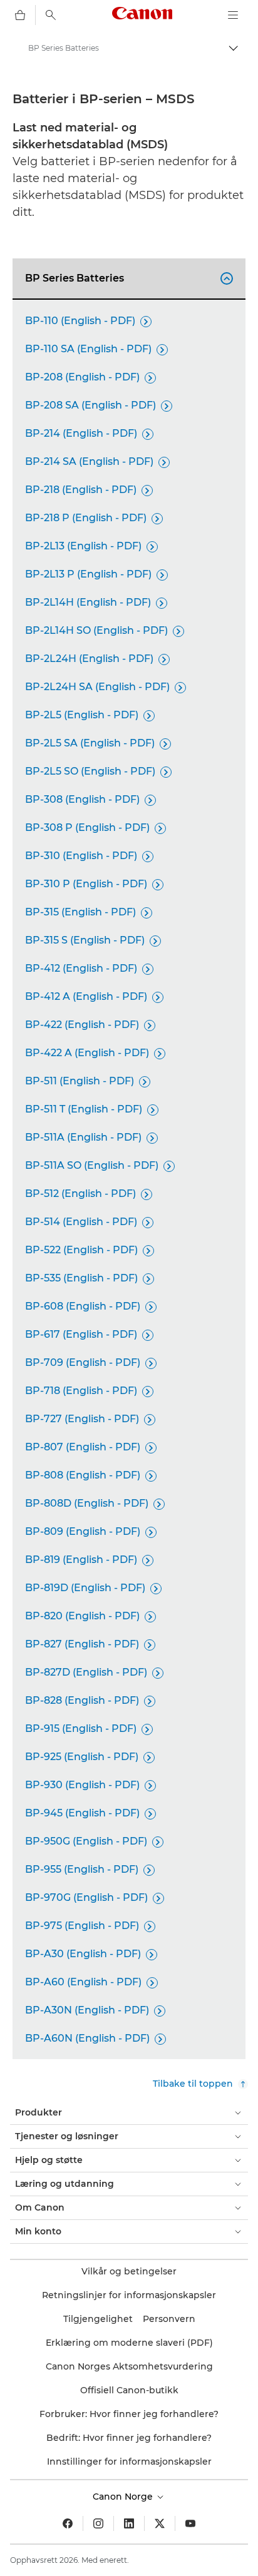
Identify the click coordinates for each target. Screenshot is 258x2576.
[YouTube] (190, 2523)
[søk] (51, 15)
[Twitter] (160, 2523)
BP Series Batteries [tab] (127, 278)
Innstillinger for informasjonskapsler (129, 2461)
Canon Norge (124, 2497)
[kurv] (20, 15)
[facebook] (68, 2523)
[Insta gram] (98, 2523)
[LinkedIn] (129, 2523)
